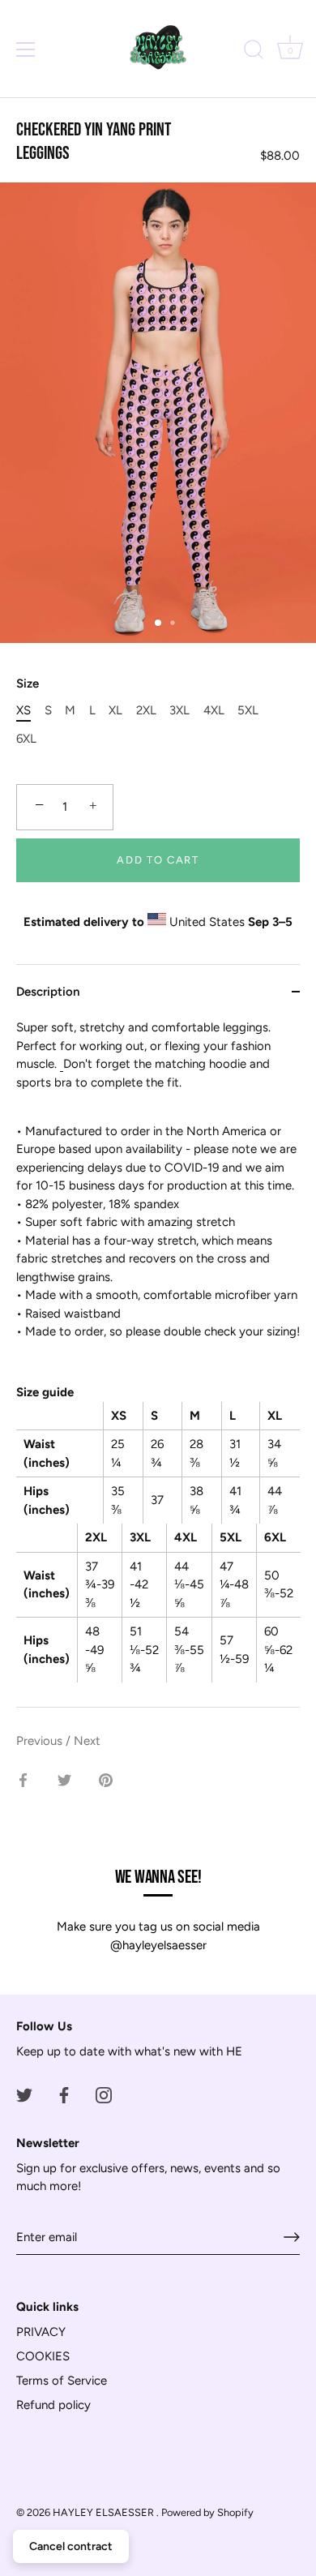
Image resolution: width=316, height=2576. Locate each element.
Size (28, 684)
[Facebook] (64, 2094)
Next (87, 1741)
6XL (26, 739)
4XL (214, 710)
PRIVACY (41, 2332)
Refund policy (53, 2405)
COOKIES (43, 2356)
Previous (41, 1741)
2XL (146, 710)
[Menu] (26, 49)
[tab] (158, 1363)
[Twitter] (24, 2094)
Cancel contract (71, 2546)
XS (23, 710)
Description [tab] (48, 992)
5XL (248, 710)
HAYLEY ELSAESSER (105, 2512)
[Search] (254, 52)
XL (115, 710)
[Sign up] (292, 2237)
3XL (179, 710)
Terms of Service (62, 2381)
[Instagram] (104, 2094)
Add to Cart (158, 860)
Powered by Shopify (207, 2512)
